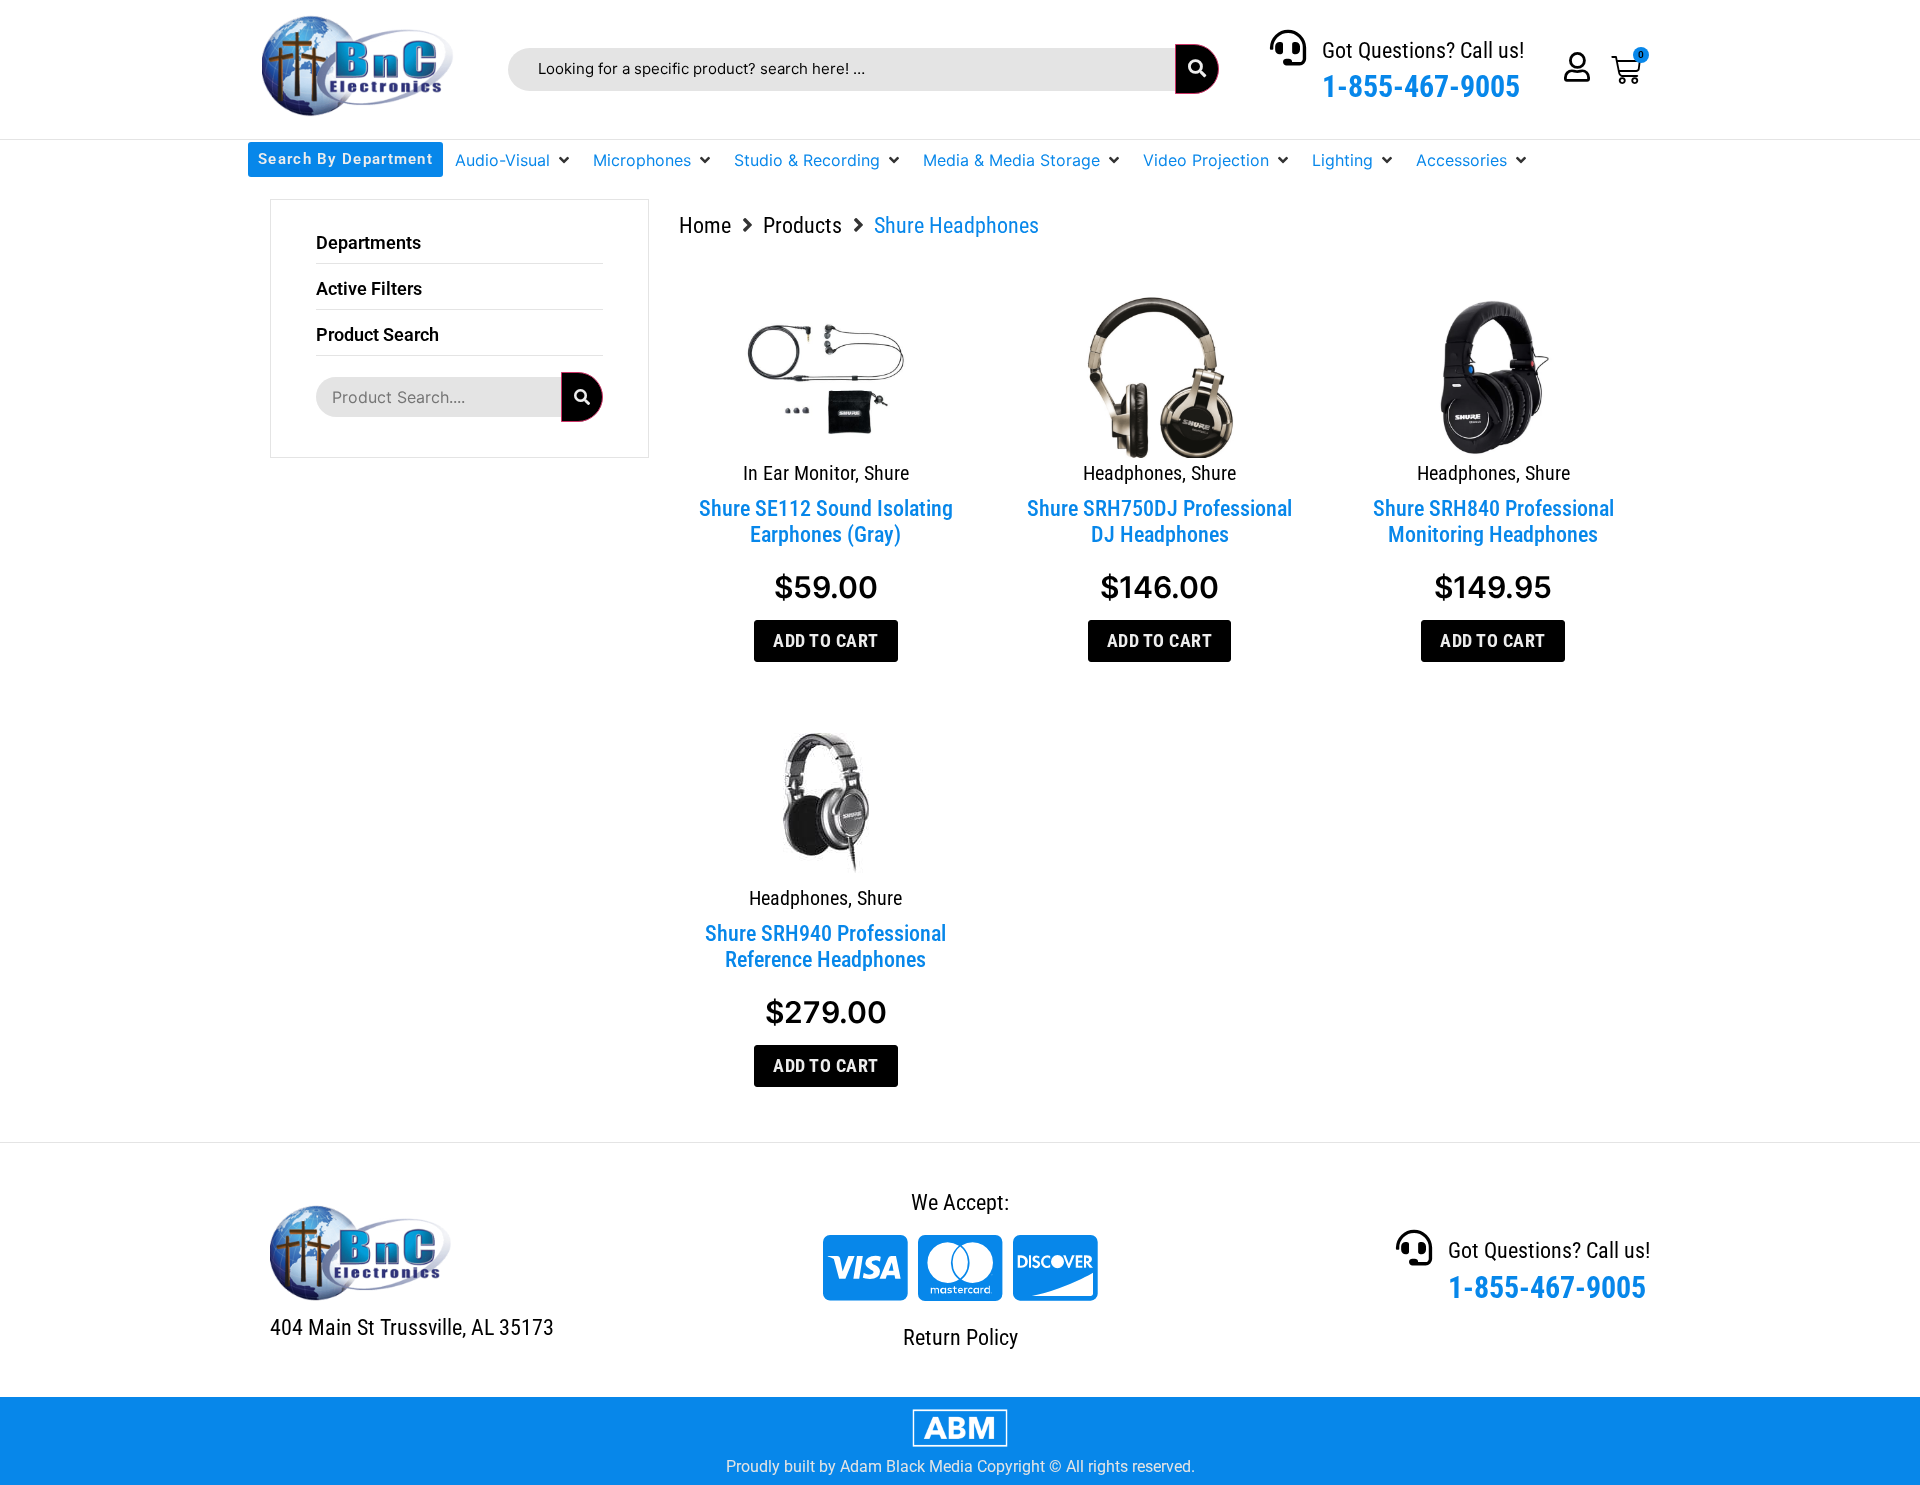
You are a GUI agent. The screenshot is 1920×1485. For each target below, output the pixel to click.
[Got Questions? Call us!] (1288, 48)
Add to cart (826, 640)
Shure (886, 473)
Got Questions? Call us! (1423, 50)
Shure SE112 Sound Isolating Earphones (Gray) (826, 521)
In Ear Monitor (799, 473)
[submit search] (1197, 69)
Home (705, 225)
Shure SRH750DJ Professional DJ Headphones (1159, 521)
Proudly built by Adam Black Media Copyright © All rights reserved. (960, 1466)
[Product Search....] (438, 397)
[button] (514, 160)
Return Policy (960, 1337)
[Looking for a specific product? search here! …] (841, 69)
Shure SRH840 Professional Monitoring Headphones (1493, 521)
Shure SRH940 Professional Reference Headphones (825, 946)
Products (802, 225)
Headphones (1132, 473)
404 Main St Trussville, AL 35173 (412, 1327)
